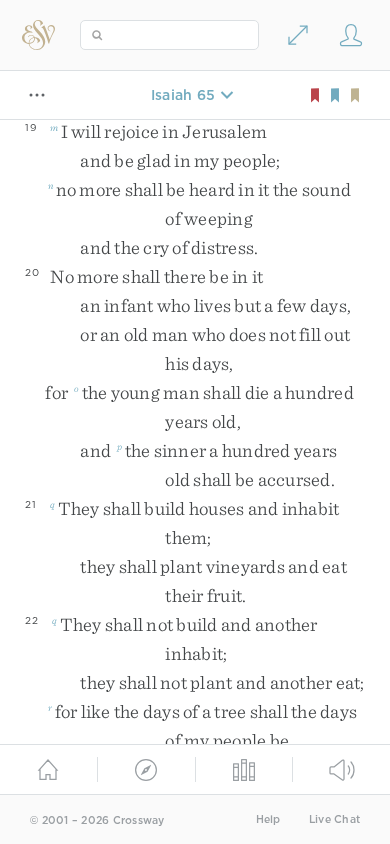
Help (268, 819)
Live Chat (334, 819)
